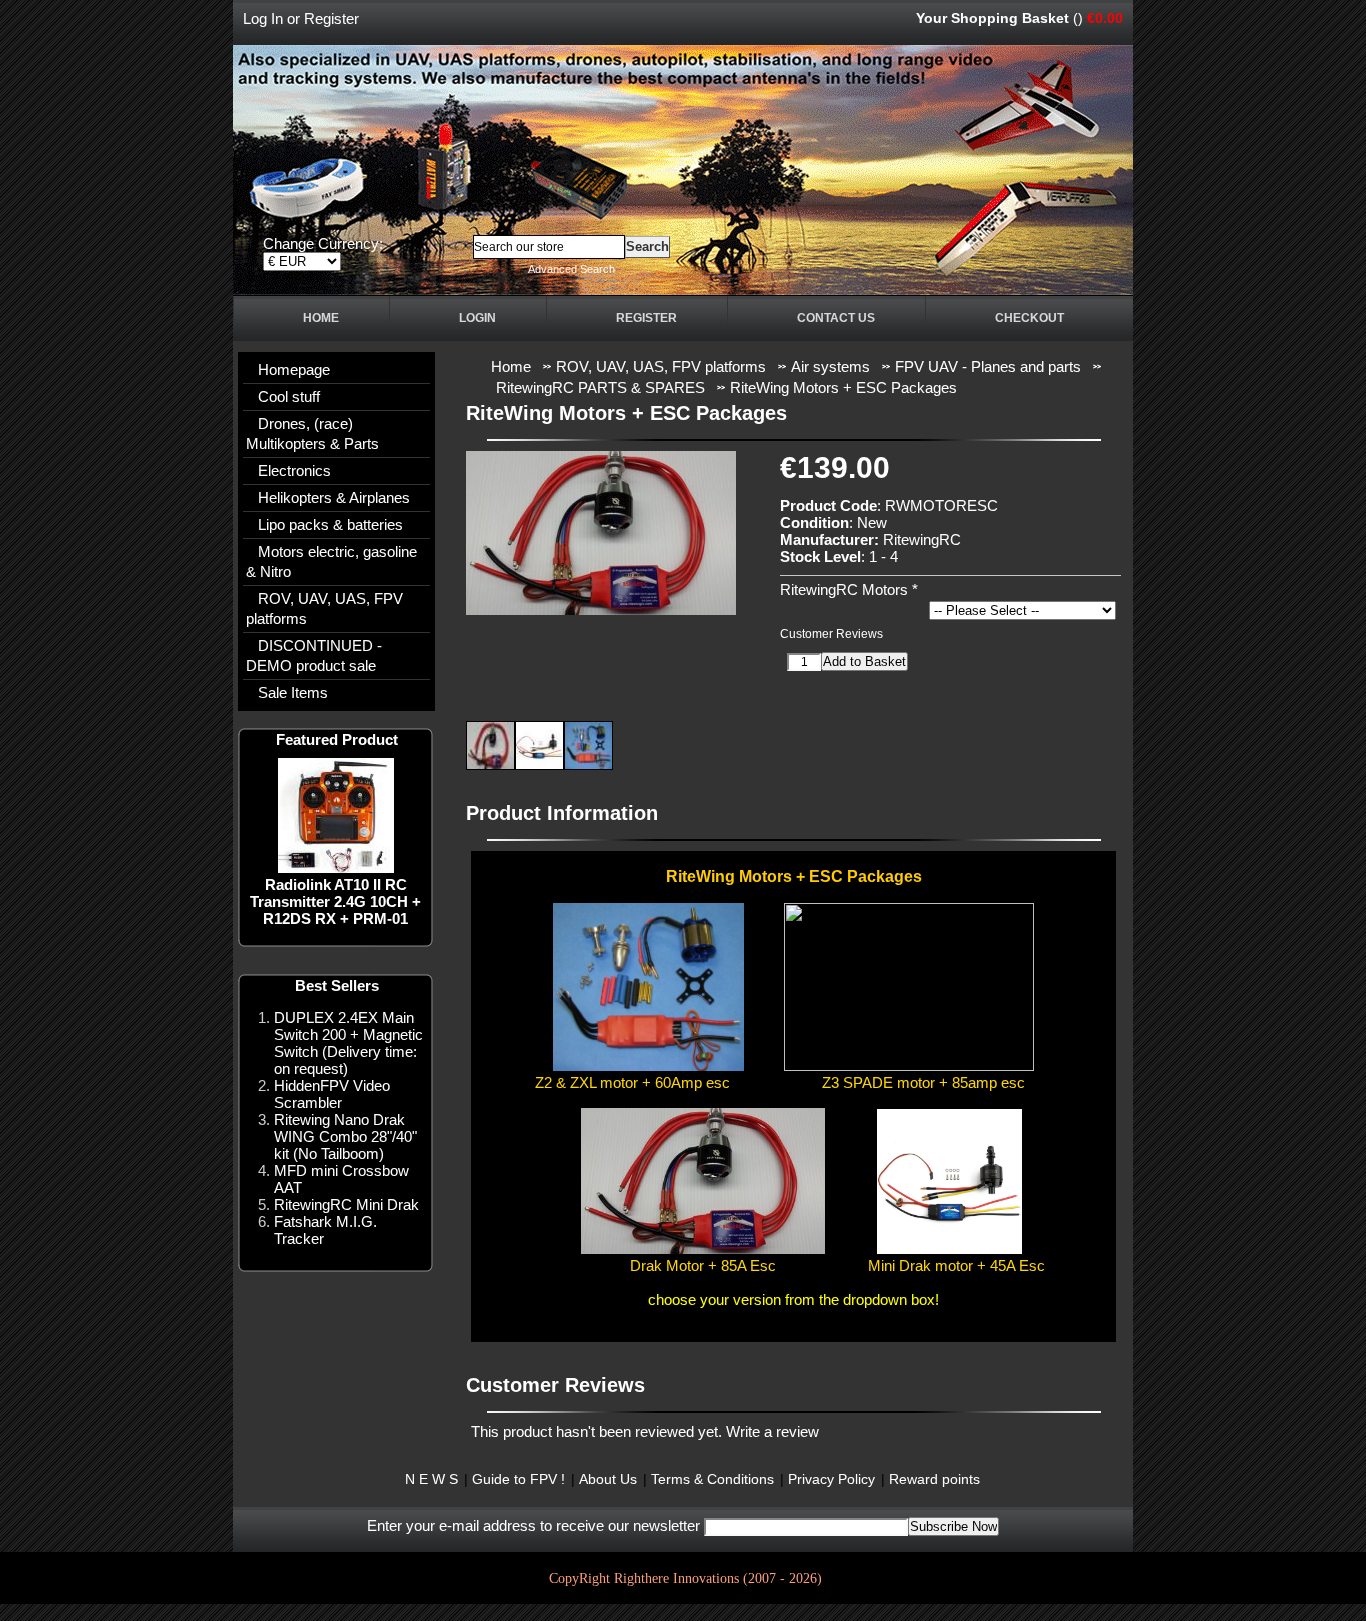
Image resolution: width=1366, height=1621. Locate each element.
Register (331, 18)
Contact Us (836, 318)
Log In (263, 18)
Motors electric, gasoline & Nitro (331, 561)
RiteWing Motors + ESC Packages (843, 387)
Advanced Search (571, 269)
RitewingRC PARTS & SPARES (600, 387)
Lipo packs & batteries (330, 524)
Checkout (1029, 318)
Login (477, 318)
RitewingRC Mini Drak (346, 1204)
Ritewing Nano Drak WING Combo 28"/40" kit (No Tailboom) (345, 1136)
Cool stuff (289, 396)
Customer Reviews (831, 634)
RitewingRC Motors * (849, 589)
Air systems (830, 366)
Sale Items (293, 692)
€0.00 (1105, 18)
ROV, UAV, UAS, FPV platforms (324, 608)
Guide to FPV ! (518, 1479)
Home (321, 318)
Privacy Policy (831, 1479)
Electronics (294, 470)
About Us (608, 1479)
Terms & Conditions (712, 1479)
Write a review (772, 1431)
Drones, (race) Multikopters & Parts (312, 433)
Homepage (294, 369)
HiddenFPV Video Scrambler (332, 1094)
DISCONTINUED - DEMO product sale (314, 655)
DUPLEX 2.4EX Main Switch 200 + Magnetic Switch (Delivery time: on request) (348, 1043)
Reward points (934, 1479)
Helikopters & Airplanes (334, 497)
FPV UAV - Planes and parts (988, 366)
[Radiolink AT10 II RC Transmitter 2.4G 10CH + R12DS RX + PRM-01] (336, 867)
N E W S (431, 1479)
